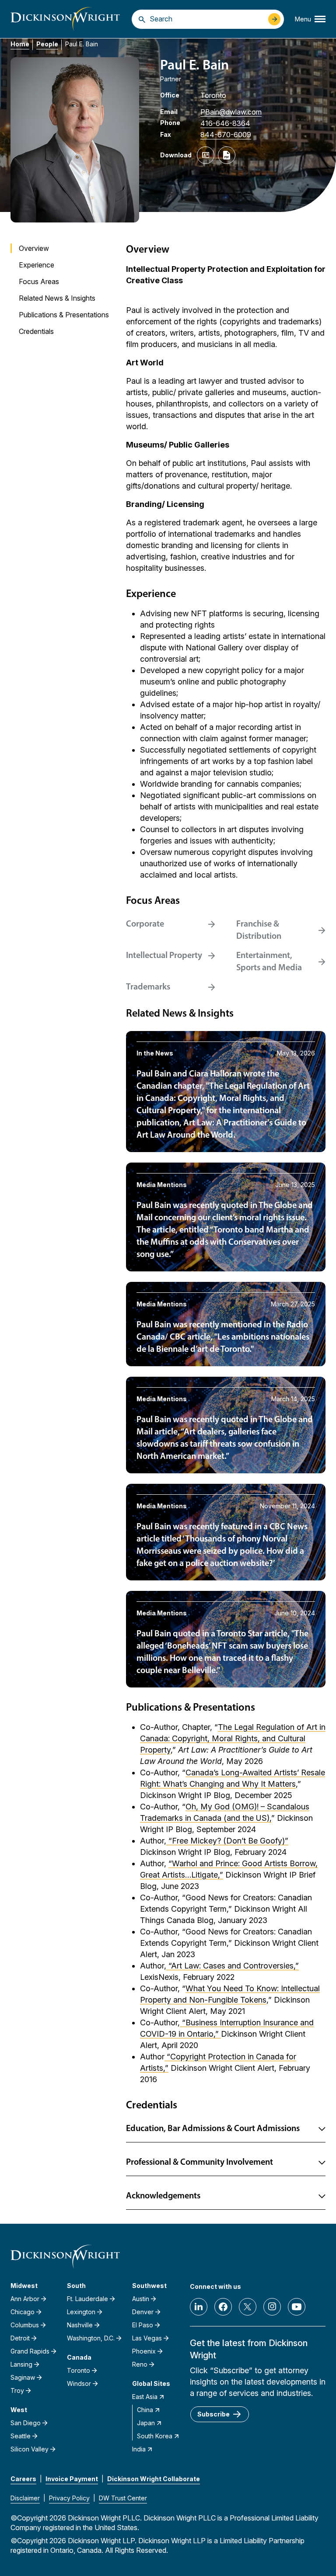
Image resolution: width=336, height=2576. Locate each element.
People (47, 44)
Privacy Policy (69, 2498)
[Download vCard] (206, 155)
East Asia (145, 2397)
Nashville (80, 2325)
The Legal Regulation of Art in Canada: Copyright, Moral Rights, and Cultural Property (233, 1738)
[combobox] (207, 19)
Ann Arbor (25, 2299)
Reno (140, 2364)
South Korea (155, 2436)
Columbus (25, 2325)
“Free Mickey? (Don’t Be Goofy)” (227, 1841)
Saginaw (23, 2377)
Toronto (213, 95)
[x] (248, 2307)
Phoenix (144, 2351)
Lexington (81, 2312)
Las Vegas (147, 2338)
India (139, 2449)
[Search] (142, 19)
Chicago (23, 2312)
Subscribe (213, 2414)
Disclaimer (25, 2498)
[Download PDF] (227, 155)
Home (20, 44)
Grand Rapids (30, 2351)
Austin (141, 2299)
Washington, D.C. (91, 2338)
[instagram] (272, 2307)
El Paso (143, 2325)
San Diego (26, 2423)
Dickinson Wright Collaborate (154, 2479)
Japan (146, 2423)
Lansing (21, 2364)
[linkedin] (199, 2307)
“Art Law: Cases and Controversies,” (233, 1966)
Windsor (79, 2383)
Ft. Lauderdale (87, 2299)
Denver (143, 2312)
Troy (17, 2390)
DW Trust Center (123, 2498)
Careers (23, 2479)
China (145, 2410)
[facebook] (223, 2307)
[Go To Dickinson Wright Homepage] (65, 19)
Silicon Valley (30, 2449)
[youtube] (297, 2307)
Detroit (20, 2338)
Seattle (21, 2436)
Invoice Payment (72, 2479)
